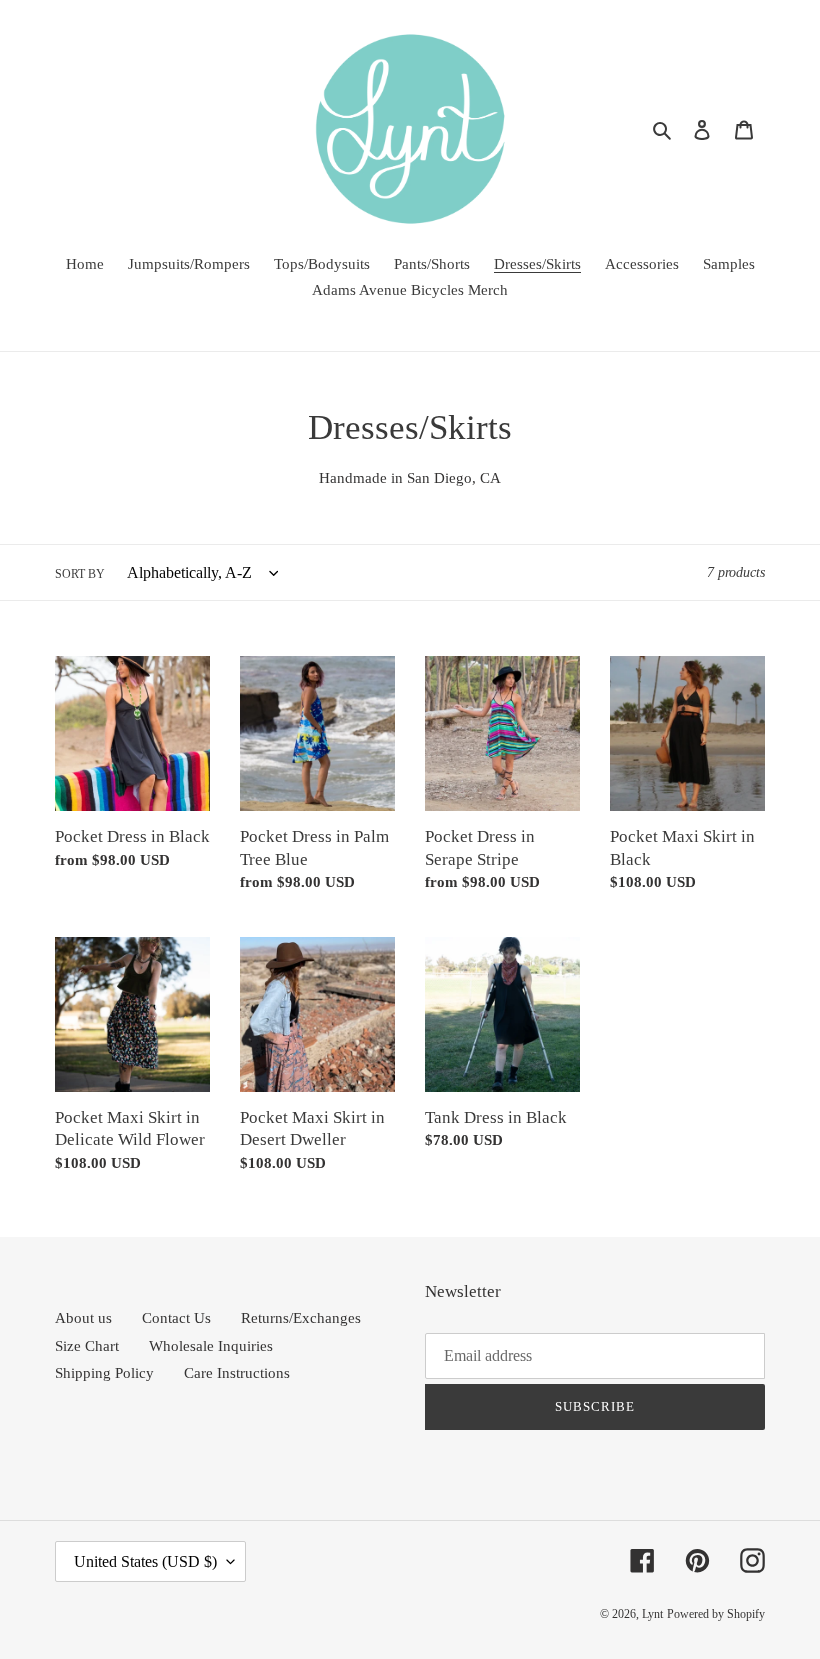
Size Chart (87, 1346)
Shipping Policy (104, 1373)
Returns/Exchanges (301, 1318)
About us (83, 1318)
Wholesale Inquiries (211, 1346)
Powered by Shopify (716, 1614)
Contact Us (176, 1318)
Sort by (80, 574)
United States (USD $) (145, 1561)
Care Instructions (237, 1373)
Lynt (652, 1614)
